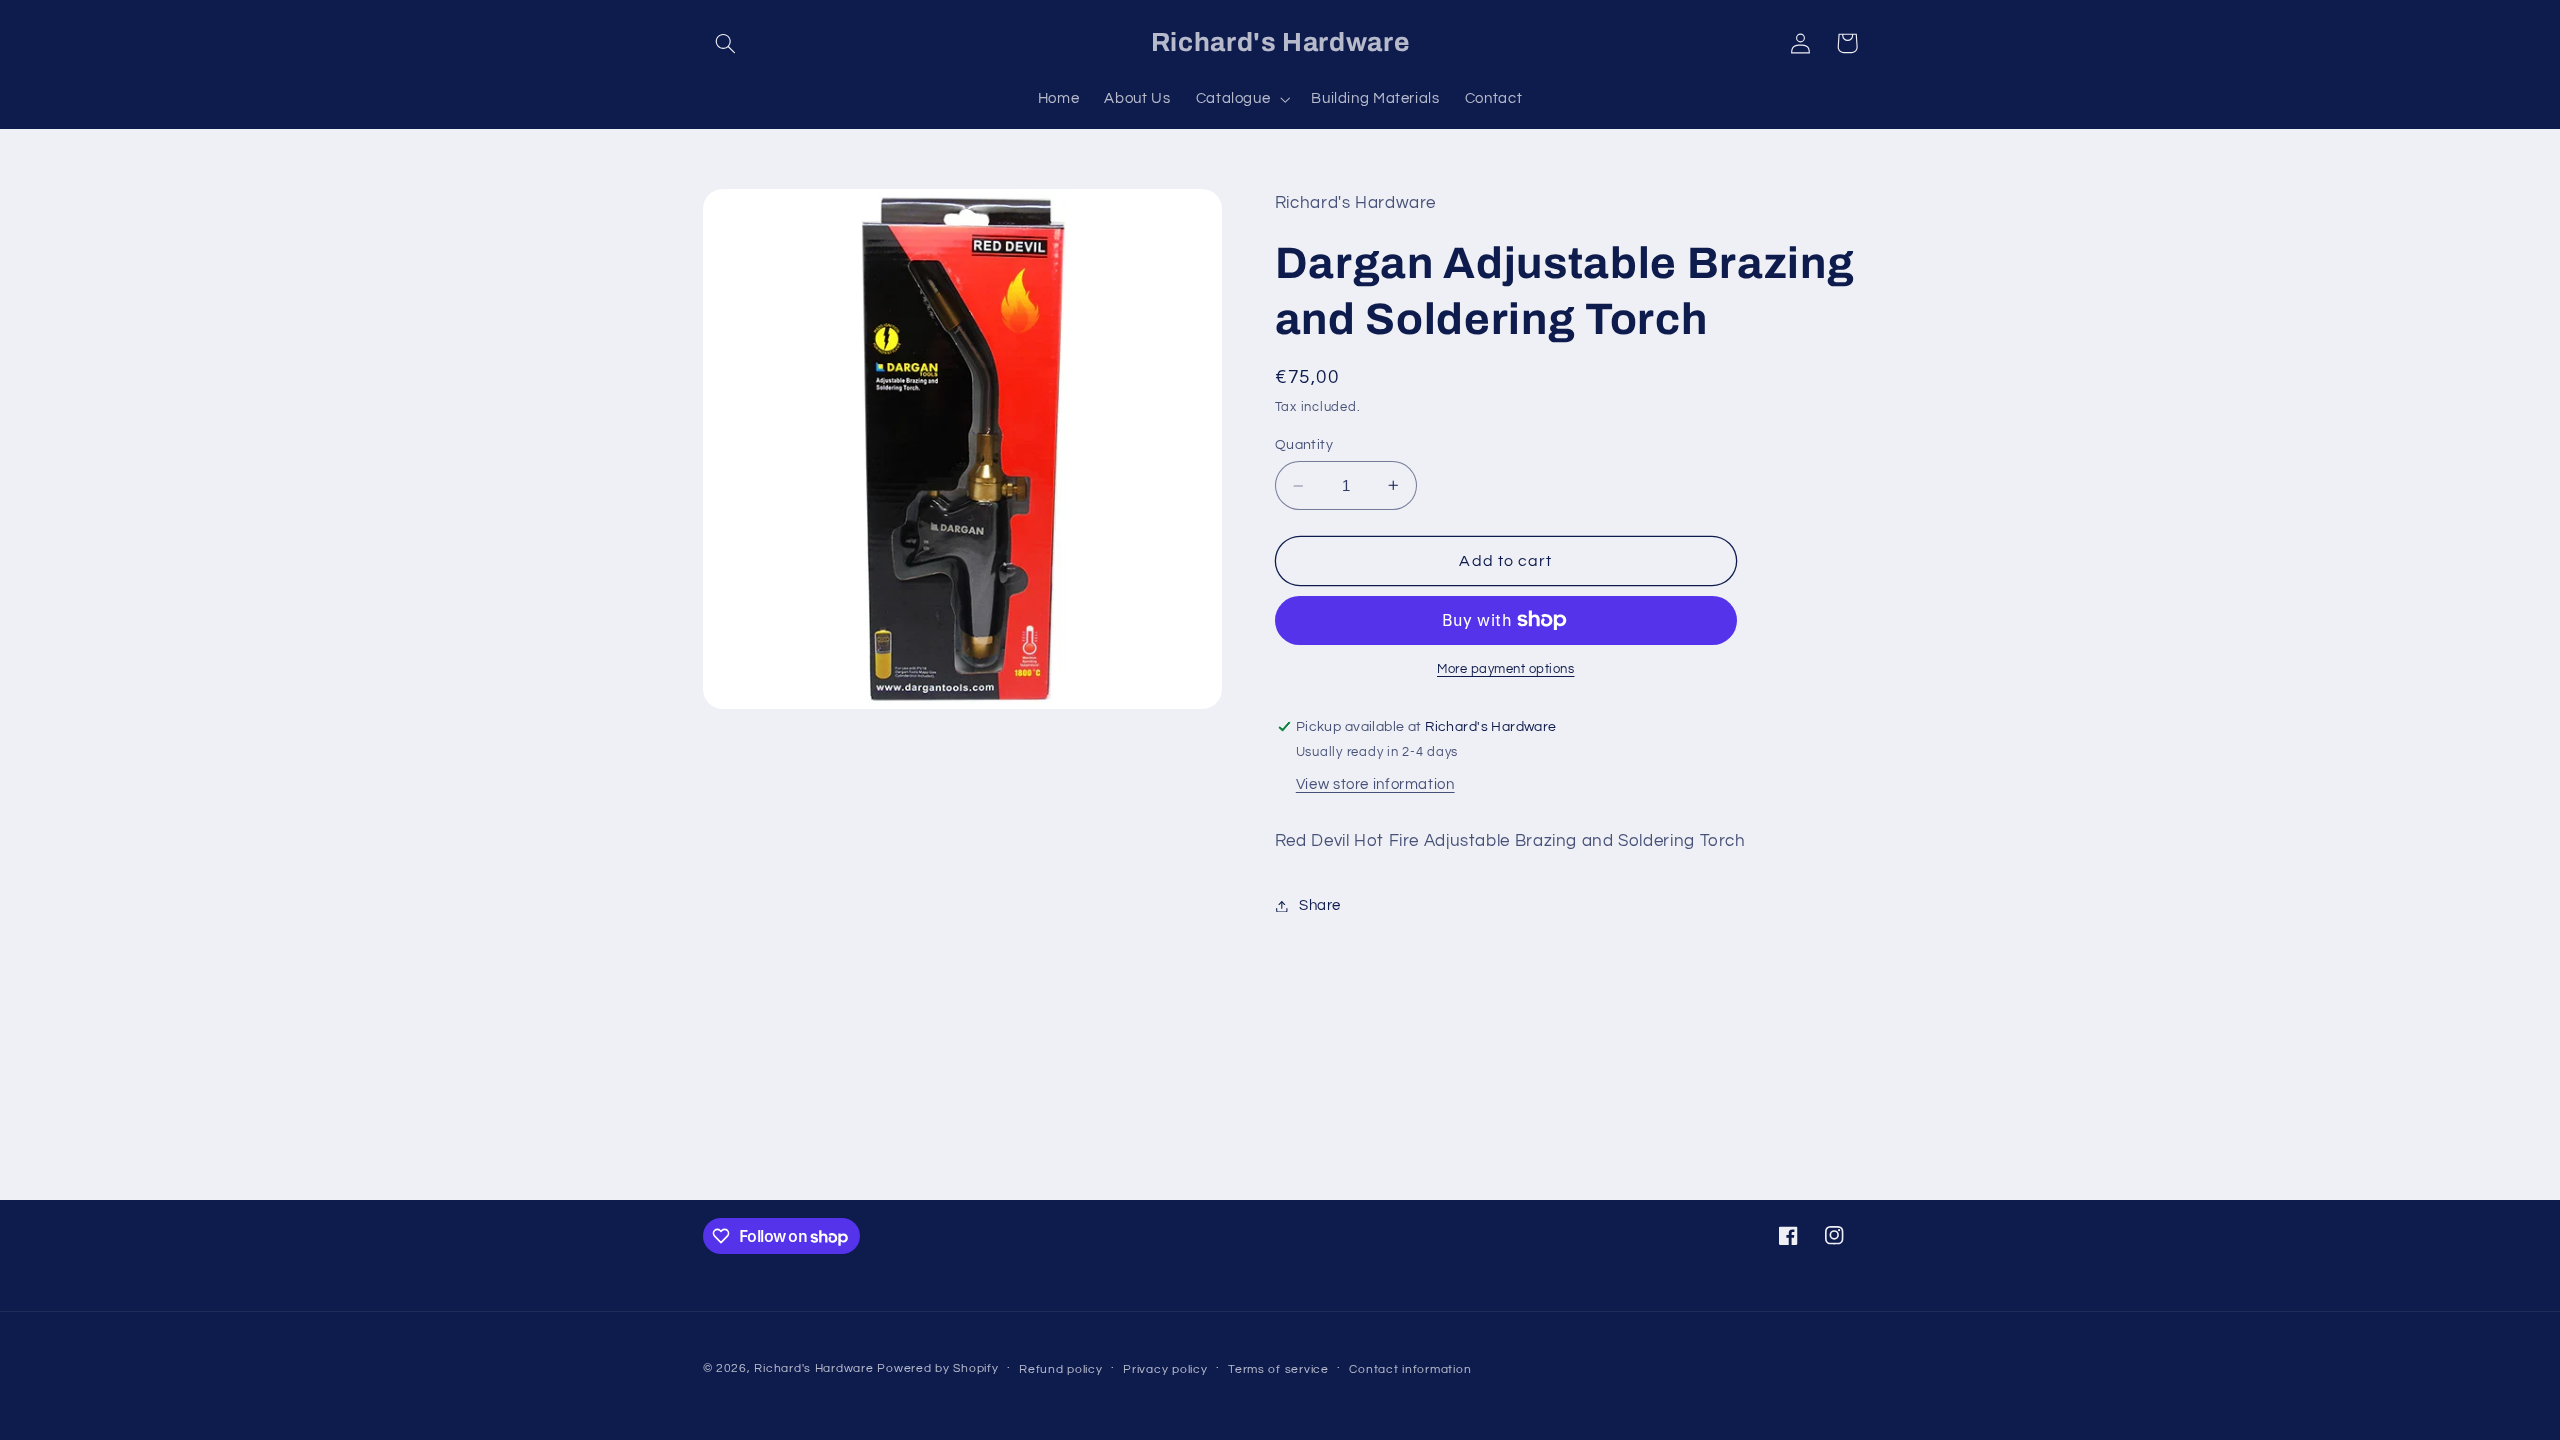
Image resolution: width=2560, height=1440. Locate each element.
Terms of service (1278, 1369)
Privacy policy (1165, 1369)
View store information (1375, 784)
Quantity (1304, 445)
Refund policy (1061, 1369)
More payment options (1506, 669)
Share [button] (1320, 905)
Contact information (1410, 1369)
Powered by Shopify (937, 1368)
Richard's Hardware (813, 1368)
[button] (726, 43)
